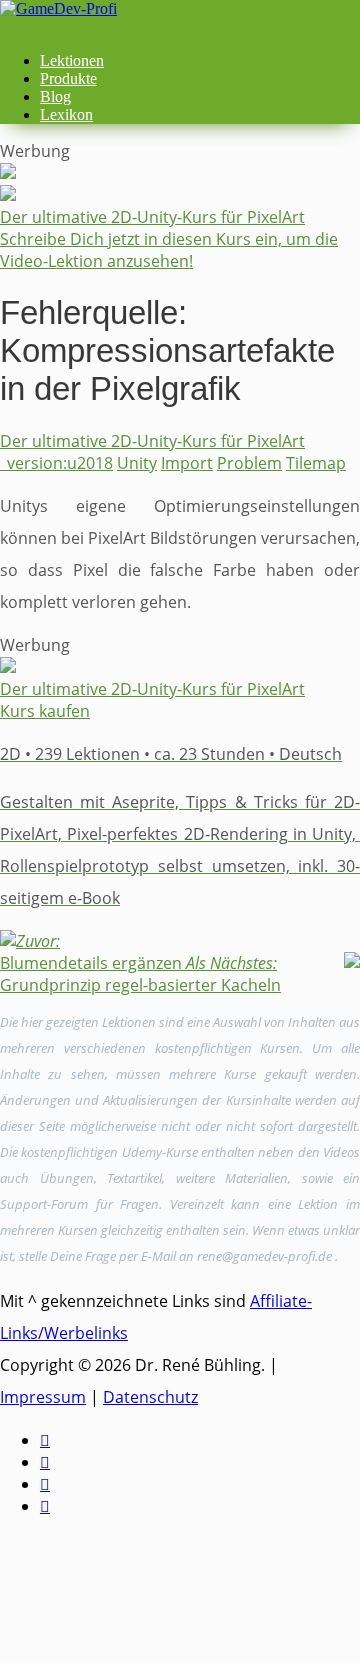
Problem (249, 463)
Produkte (68, 78)
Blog (55, 96)
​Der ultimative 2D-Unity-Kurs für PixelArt (152, 441)
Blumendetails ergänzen (91, 952)
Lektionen (72, 60)
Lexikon (66, 114)
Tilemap (316, 463)
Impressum (43, 1397)
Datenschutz (150, 1397)
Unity (137, 463)
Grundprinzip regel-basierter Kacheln (140, 974)
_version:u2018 (56, 463)
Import (187, 463)
